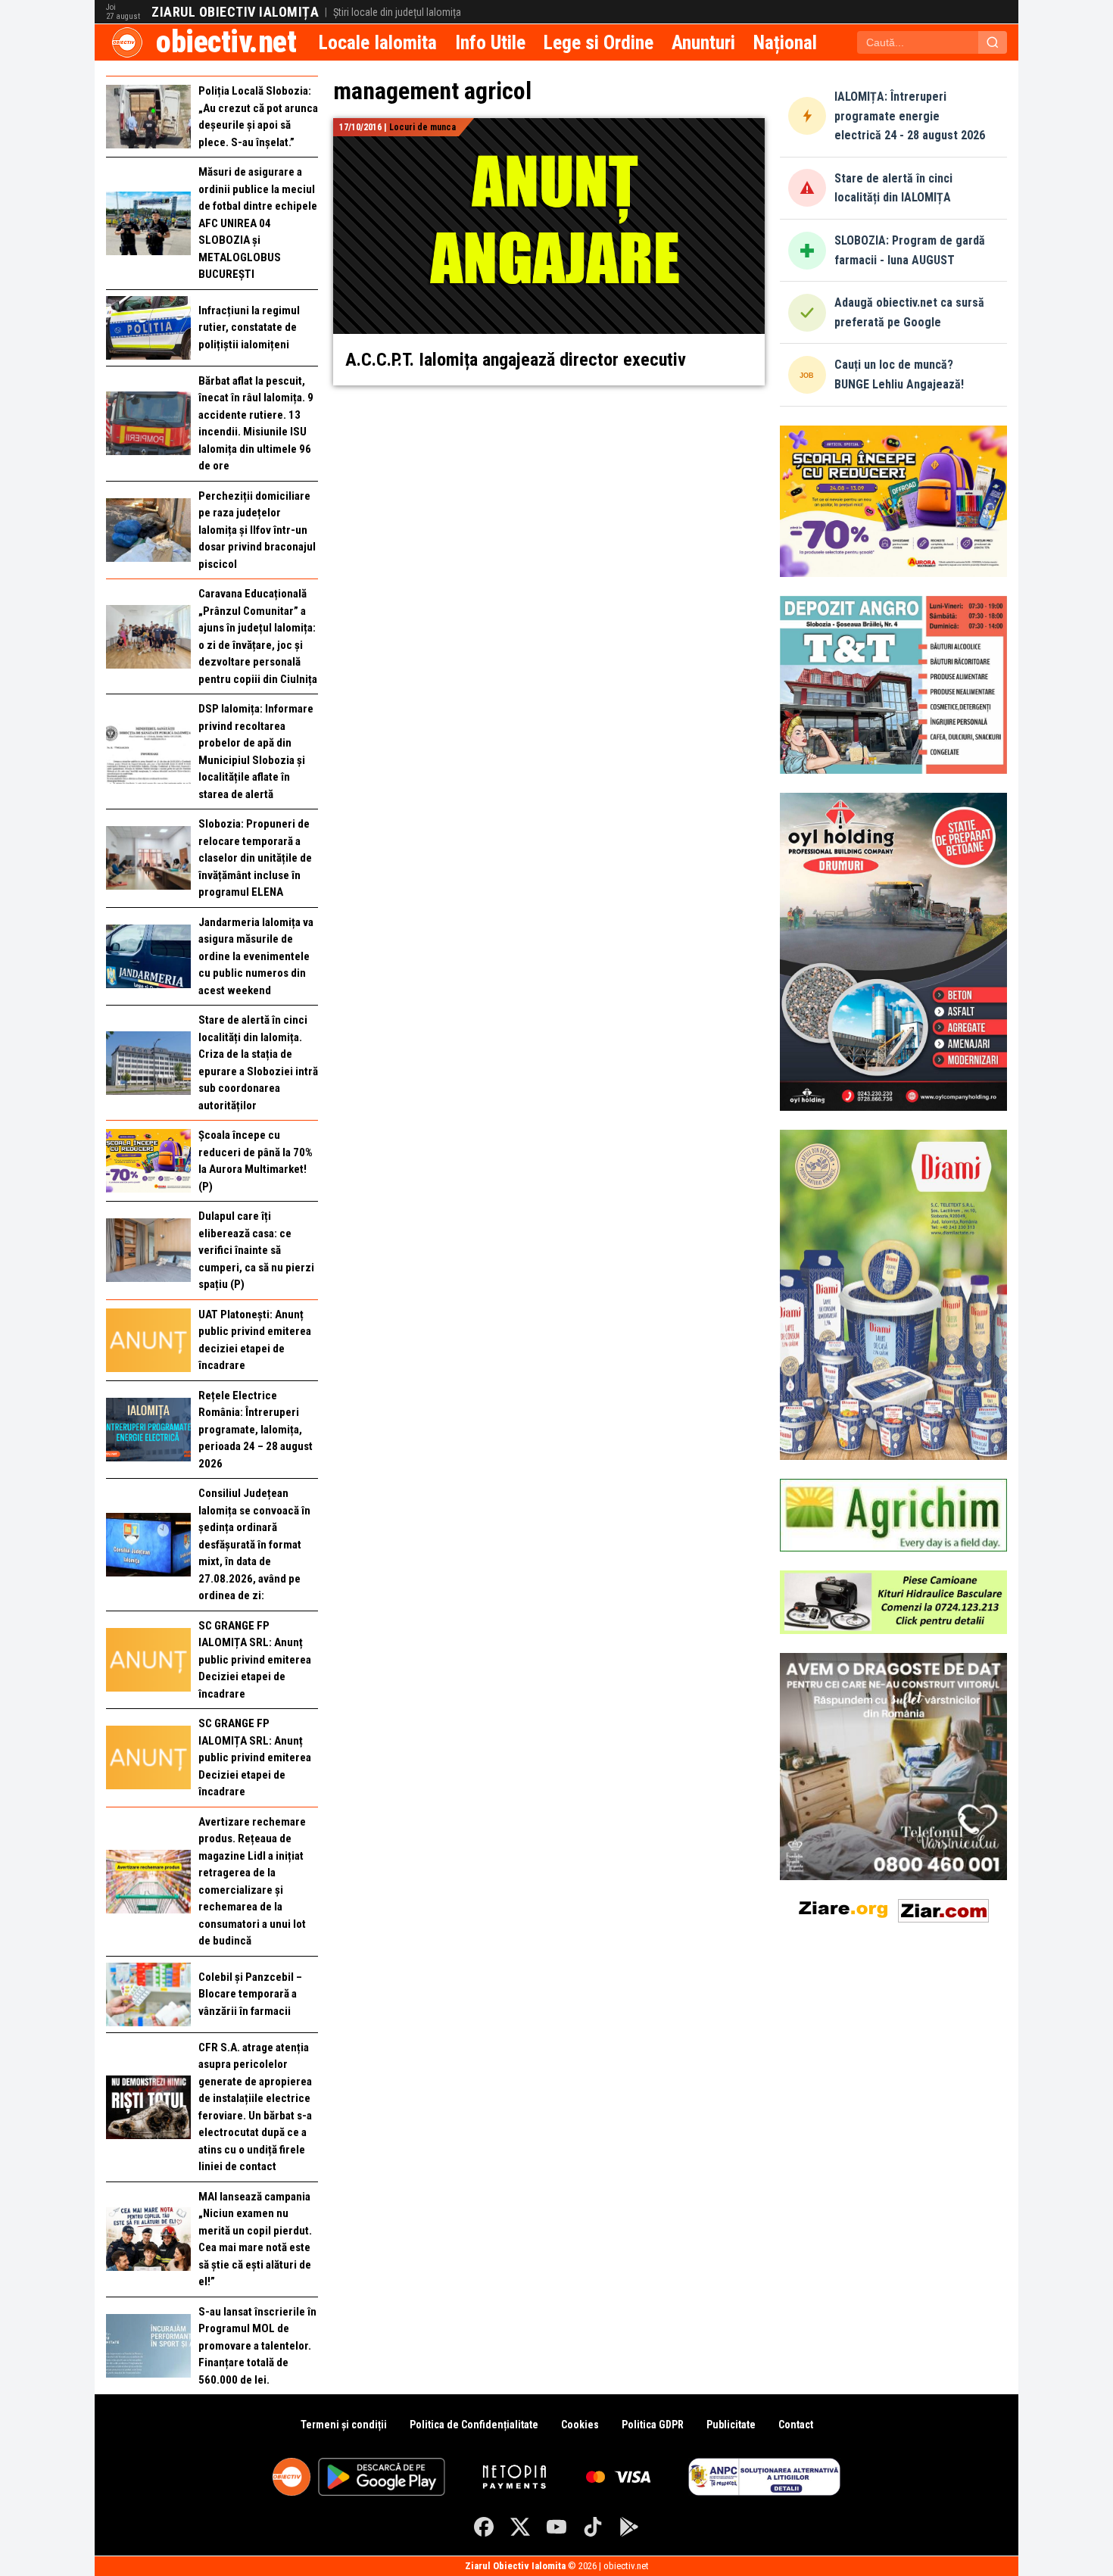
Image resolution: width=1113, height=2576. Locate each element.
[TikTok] (593, 2527)
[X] (520, 2527)
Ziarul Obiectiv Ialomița (235, 12)
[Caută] (993, 42)
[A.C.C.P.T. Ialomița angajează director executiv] (549, 127)
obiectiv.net (226, 42)
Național (785, 42)
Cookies (580, 2425)
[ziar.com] (943, 1908)
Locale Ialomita (378, 42)
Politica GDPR (653, 2425)
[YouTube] (556, 2527)
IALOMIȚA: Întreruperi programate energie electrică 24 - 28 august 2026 (910, 116)
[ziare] (843, 1908)
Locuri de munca (422, 127)
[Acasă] (127, 42)
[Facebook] (484, 2527)
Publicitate (731, 2425)
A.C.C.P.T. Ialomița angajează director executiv (516, 360)
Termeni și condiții (344, 2425)
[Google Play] (629, 2527)
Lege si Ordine (599, 42)
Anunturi (703, 42)
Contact (796, 2425)
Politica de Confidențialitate (474, 2425)
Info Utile (490, 42)
